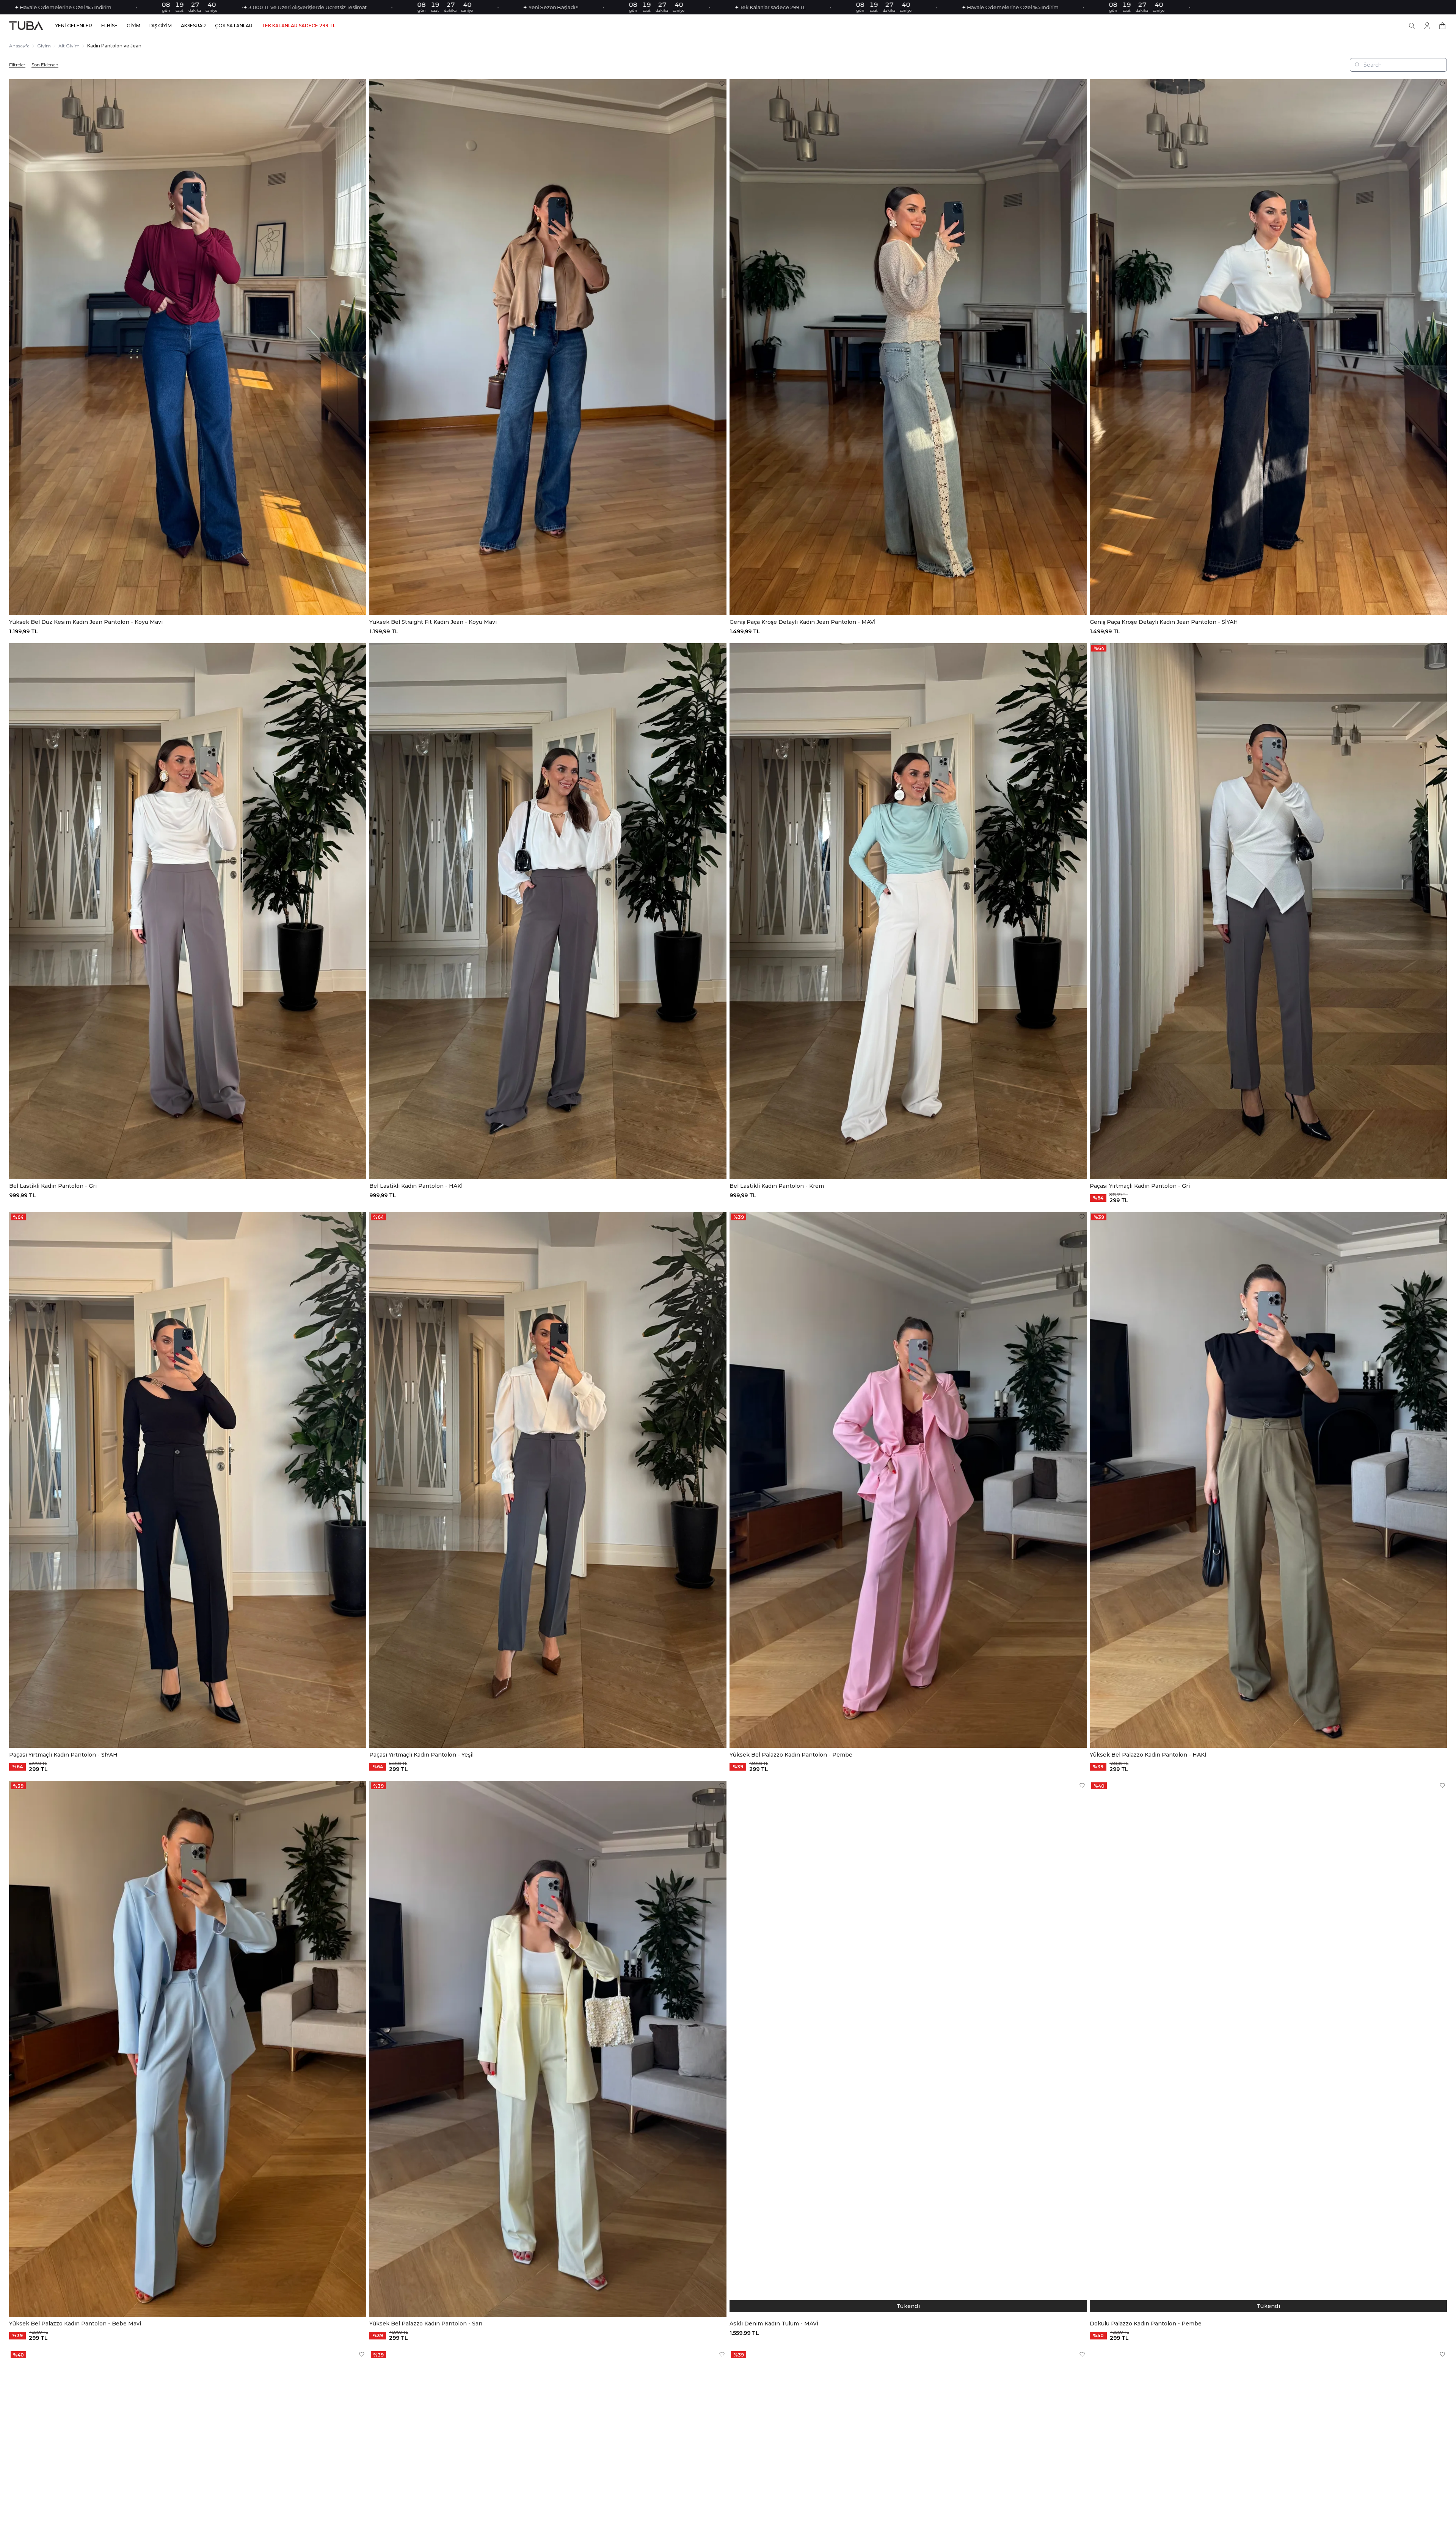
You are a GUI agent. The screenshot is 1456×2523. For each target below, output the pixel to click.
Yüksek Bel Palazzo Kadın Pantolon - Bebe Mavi (75, 2324)
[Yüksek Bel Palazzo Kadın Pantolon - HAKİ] (1268, 1480)
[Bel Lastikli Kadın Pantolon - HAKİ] (548, 911)
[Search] (1412, 26)
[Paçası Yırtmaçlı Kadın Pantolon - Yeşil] (548, 1480)
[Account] (1427, 26)
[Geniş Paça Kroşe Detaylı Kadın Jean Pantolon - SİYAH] (1268, 347)
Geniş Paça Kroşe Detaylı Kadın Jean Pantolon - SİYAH (1164, 622)
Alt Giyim (69, 46)
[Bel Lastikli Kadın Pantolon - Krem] (908, 911)
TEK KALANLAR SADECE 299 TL (299, 26)
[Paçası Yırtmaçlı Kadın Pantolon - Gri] (1268, 911)
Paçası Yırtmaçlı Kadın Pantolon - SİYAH (63, 1755)
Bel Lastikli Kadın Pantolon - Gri (53, 1186)
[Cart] (1442, 26)
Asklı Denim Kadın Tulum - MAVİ (774, 2324)
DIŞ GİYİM (161, 26)
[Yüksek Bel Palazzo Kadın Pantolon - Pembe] (908, 1480)
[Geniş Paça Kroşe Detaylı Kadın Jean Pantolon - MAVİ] (908, 347)
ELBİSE (109, 26)
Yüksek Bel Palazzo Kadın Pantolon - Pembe (791, 1755)
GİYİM (133, 26)
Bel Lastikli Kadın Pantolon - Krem (777, 1186)
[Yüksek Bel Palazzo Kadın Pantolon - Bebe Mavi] (188, 2049)
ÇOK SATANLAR (234, 26)
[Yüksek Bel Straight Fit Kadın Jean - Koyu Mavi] (548, 347)
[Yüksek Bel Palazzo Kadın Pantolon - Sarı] (548, 2049)
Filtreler (17, 65)
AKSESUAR (193, 26)
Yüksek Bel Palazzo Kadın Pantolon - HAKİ (1148, 1755)
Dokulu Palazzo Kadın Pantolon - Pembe (1146, 2324)
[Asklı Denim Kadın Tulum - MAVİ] (908, 2049)
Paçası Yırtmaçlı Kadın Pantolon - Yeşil (421, 1755)
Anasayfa (19, 46)
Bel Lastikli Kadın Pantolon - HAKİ (416, 1186)
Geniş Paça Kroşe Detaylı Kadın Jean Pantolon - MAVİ (803, 622)
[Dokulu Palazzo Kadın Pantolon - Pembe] (1268, 2049)
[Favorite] (362, 84)
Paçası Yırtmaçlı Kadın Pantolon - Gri (1140, 1186)
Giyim (44, 46)
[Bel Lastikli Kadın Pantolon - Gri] (188, 911)
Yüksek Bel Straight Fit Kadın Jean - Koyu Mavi (433, 622)
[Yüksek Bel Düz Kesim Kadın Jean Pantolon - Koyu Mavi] (188, 347)
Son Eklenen (45, 65)
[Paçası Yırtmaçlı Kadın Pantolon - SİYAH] (188, 1480)
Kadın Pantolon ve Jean (114, 46)
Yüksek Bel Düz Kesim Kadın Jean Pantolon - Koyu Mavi (86, 622)
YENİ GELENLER (74, 26)
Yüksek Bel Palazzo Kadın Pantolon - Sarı (426, 2324)
